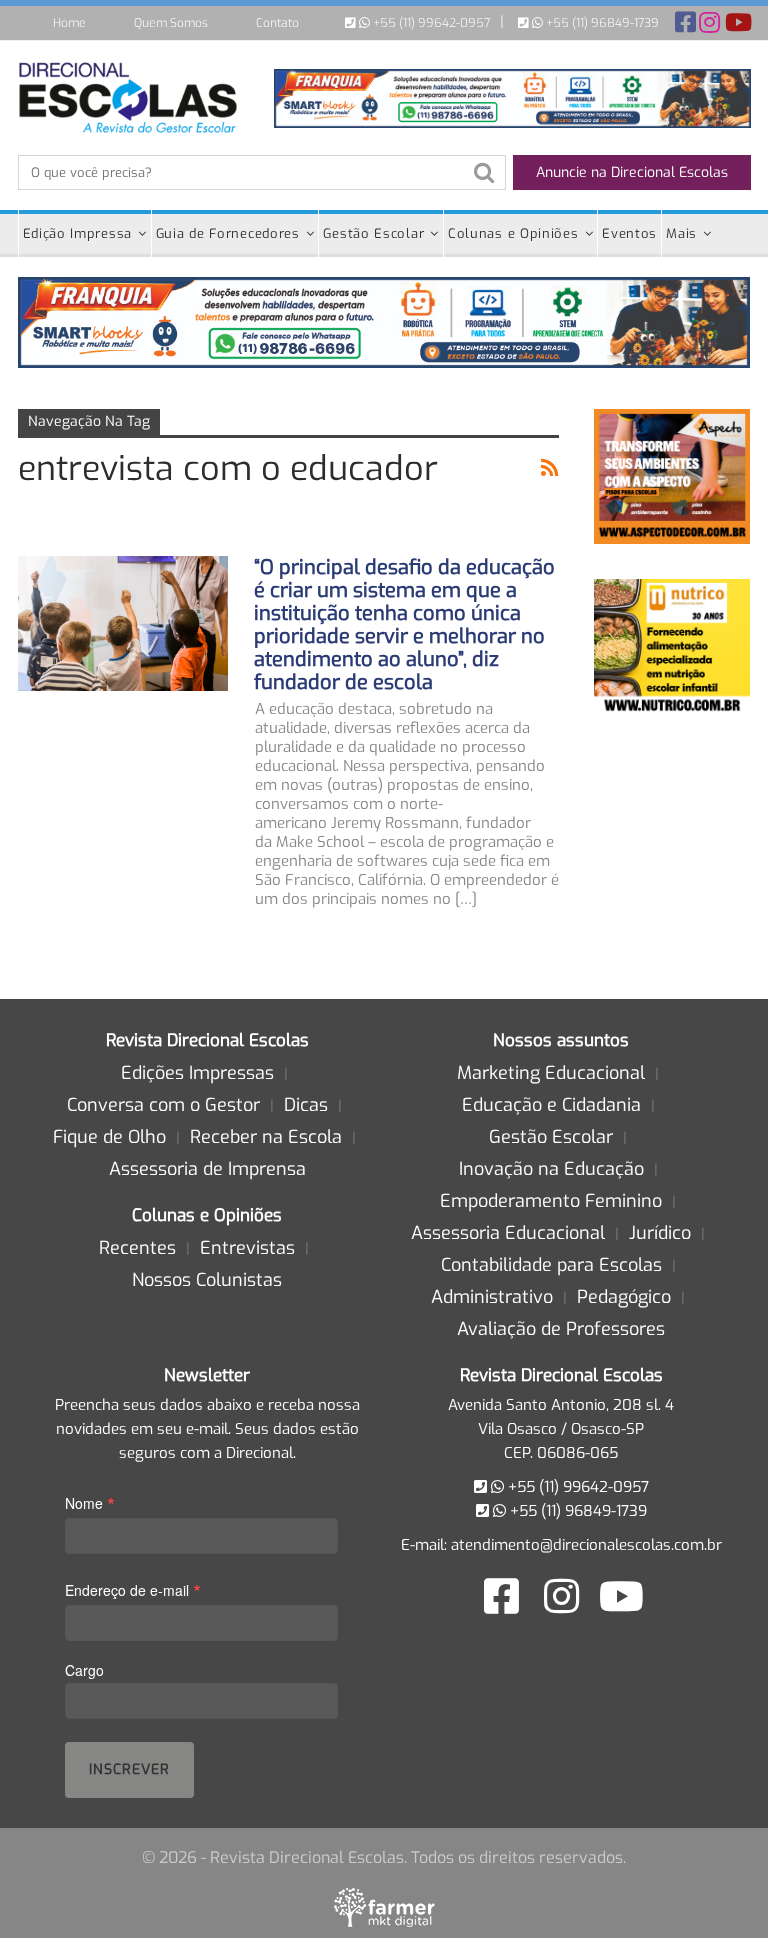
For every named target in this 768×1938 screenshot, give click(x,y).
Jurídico (660, 1233)
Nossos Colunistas (207, 1280)
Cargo (84, 1670)
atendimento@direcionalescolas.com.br (586, 1545)
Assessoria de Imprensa (207, 1169)
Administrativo (492, 1297)
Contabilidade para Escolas (551, 1265)
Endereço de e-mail (133, 1589)
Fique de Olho (109, 1137)
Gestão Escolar (373, 233)
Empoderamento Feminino (551, 1201)
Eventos (629, 233)
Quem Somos (171, 23)
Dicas (306, 1105)
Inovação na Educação (551, 1169)
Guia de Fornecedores (228, 233)
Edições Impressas (197, 1073)
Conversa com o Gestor (163, 1105)
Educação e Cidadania (551, 1105)
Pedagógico (624, 1297)
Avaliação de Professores (561, 1329)
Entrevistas (247, 1248)
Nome (90, 1502)
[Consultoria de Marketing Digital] (384, 1907)
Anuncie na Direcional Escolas (632, 172)
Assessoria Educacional (508, 1233)
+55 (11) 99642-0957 (430, 23)
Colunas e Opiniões (513, 233)
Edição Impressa (78, 233)
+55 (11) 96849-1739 (601, 23)
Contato (277, 23)
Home (69, 23)
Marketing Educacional (551, 1073)
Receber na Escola (266, 1137)
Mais (681, 233)
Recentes (137, 1248)
